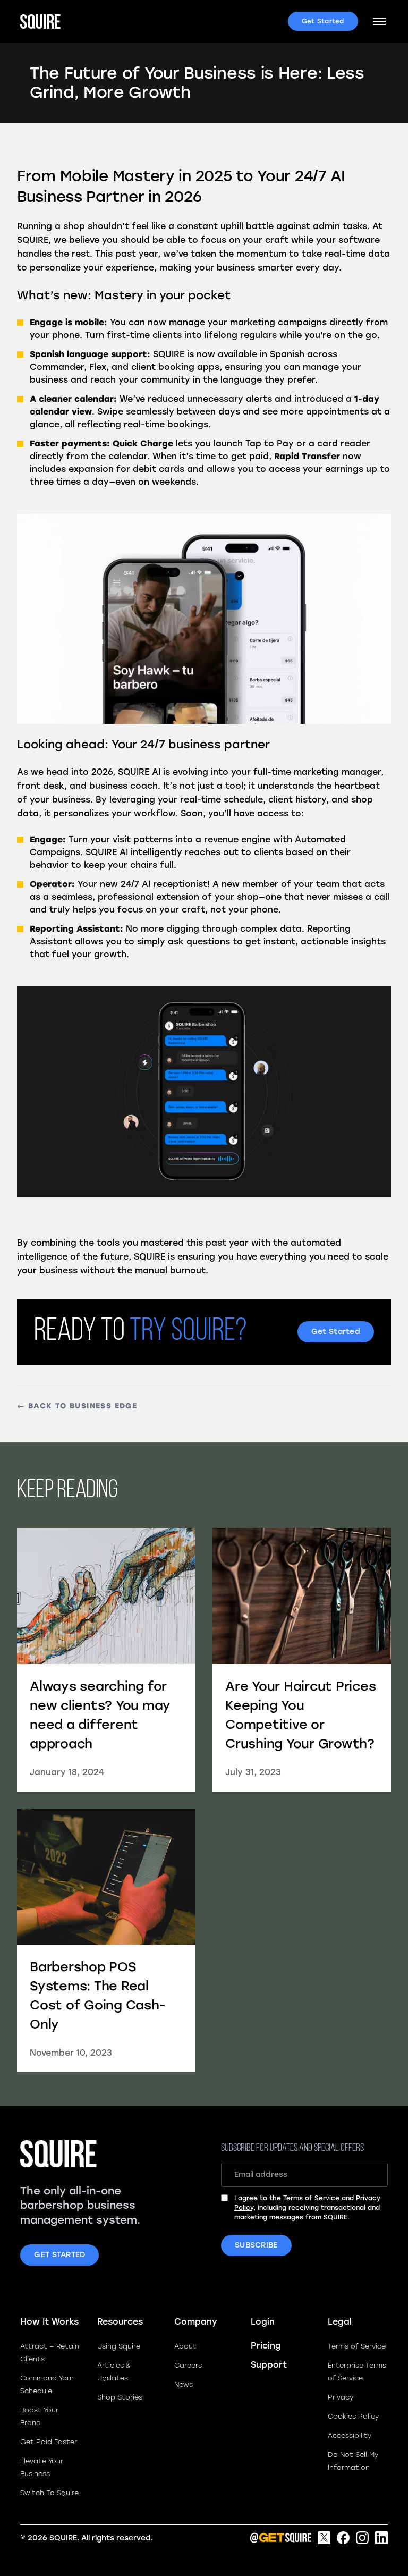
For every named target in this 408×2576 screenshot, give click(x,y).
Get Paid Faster (49, 2442)
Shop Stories (120, 2397)
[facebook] (343, 2538)
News (184, 2384)
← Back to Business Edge (77, 1406)
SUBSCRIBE (256, 2245)
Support (269, 2365)
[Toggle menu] (379, 21)
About (185, 2346)
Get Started (323, 21)
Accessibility (350, 2435)
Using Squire (119, 2346)
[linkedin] (381, 2538)
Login (263, 2322)
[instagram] (362, 2538)
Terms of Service (311, 2198)
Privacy (341, 2397)
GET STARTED (59, 2255)
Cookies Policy (353, 2416)
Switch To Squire (49, 2493)
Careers (188, 2365)
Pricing (266, 2346)
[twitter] (324, 2538)
